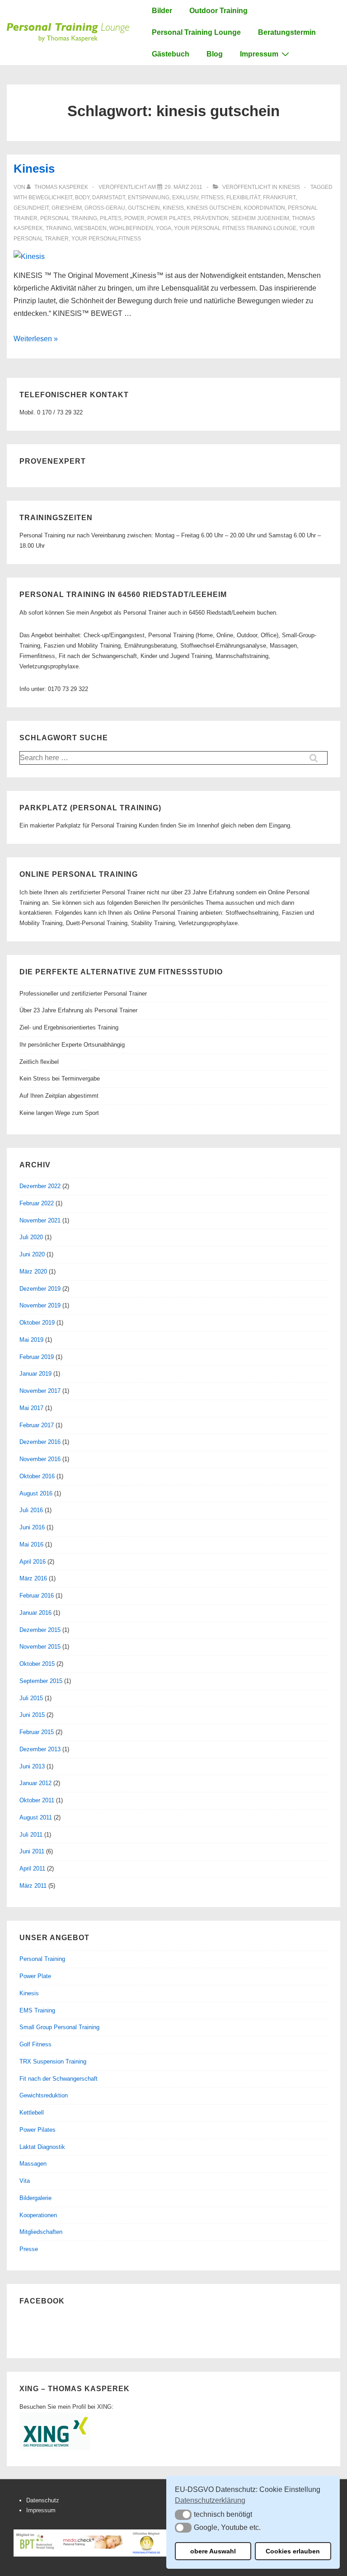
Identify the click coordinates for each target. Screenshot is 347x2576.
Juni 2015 (32, 1715)
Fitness (212, 197)
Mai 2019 (31, 1340)
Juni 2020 (32, 1254)
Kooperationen (38, 2215)
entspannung (149, 197)
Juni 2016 (32, 1527)
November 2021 (40, 1220)
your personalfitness (106, 239)
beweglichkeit (50, 197)
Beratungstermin (287, 32)
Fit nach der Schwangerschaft (59, 2079)
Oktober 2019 (37, 1323)
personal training (69, 218)
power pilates (169, 218)
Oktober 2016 (37, 1476)
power (134, 218)
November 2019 (40, 1305)
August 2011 (36, 1817)
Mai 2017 (31, 1408)
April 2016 (33, 1562)
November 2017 (40, 1391)
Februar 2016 (37, 1596)
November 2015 (40, 1647)
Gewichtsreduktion (44, 2095)
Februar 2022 (37, 1203)
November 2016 (40, 1459)
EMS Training (37, 2010)
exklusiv (185, 197)
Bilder (162, 11)
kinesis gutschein (214, 208)
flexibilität (243, 197)
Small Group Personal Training (59, 2027)
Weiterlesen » (36, 339)
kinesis (173, 208)
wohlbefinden (131, 228)
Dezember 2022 (40, 1186)
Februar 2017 (37, 1425)
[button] (183, 2515)
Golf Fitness (35, 2044)
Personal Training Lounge (196, 32)
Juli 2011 (31, 1835)
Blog (215, 54)
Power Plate (35, 1976)
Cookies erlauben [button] (293, 2551)
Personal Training (42, 1959)
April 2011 (32, 1869)
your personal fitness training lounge (235, 228)
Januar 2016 (35, 1613)
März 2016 (33, 1578)
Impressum (259, 54)
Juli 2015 (31, 1698)
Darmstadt (109, 197)
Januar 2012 (35, 1783)
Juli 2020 (31, 1237)
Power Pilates (38, 2130)
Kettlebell (32, 2113)
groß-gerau (105, 208)
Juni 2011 (32, 1851)
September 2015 (41, 1681)
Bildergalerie (35, 2198)
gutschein (144, 208)
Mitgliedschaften (41, 2232)
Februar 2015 (37, 1732)
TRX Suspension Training (53, 2061)
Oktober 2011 (37, 1800)
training (59, 228)
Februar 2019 (37, 1357)
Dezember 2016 (40, 1442)
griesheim (67, 208)
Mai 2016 (31, 1544)
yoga (164, 228)
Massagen (33, 2164)
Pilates (111, 218)
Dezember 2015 (40, 1630)
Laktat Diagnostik (42, 2147)
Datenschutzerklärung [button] (210, 2500)
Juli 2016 (31, 1510)
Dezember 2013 (40, 1749)
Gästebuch (171, 54)
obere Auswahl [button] (213, 2551)
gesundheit (31, 208)
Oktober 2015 (37, 1664)
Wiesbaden (90, 228)
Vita (25, 2181)
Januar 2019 (35, 1374)
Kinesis (34, 169)
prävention (211, 218)
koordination (265, 208)
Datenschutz (43, 2500)
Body (82, 197)
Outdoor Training (218, 11)
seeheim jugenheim (260, 218)
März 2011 (33, 1886)
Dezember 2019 (40, 1289)
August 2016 (36, 1493)
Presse (29, 2249)
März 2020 (33, 1272)
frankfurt (279, 197)
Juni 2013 (32, 1766)
